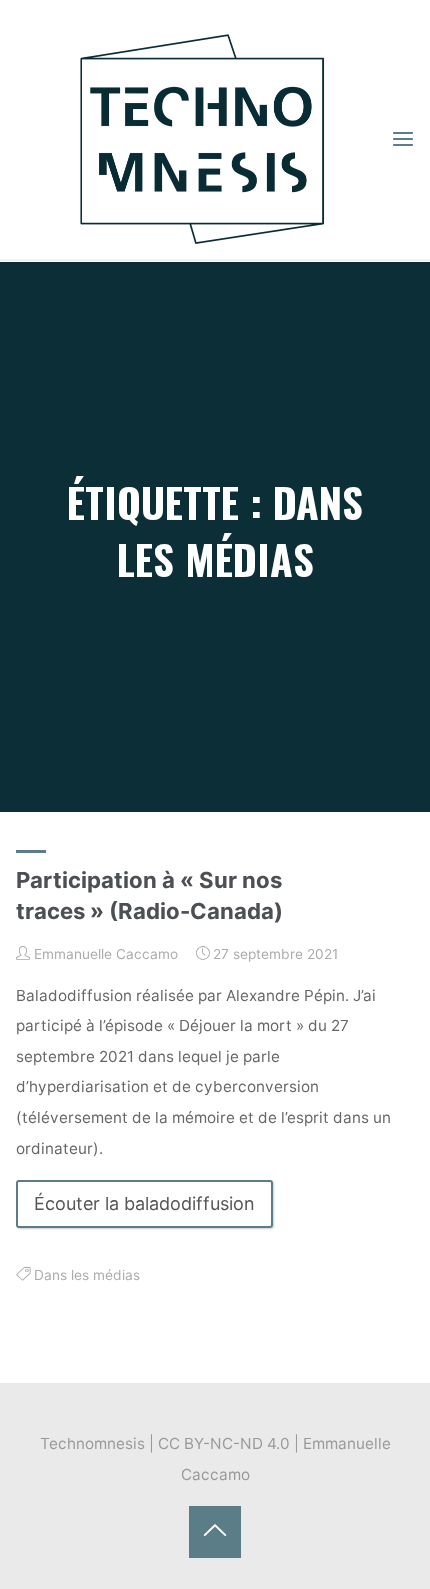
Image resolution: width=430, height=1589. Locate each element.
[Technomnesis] (202, 138)
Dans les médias (87, 1276)
